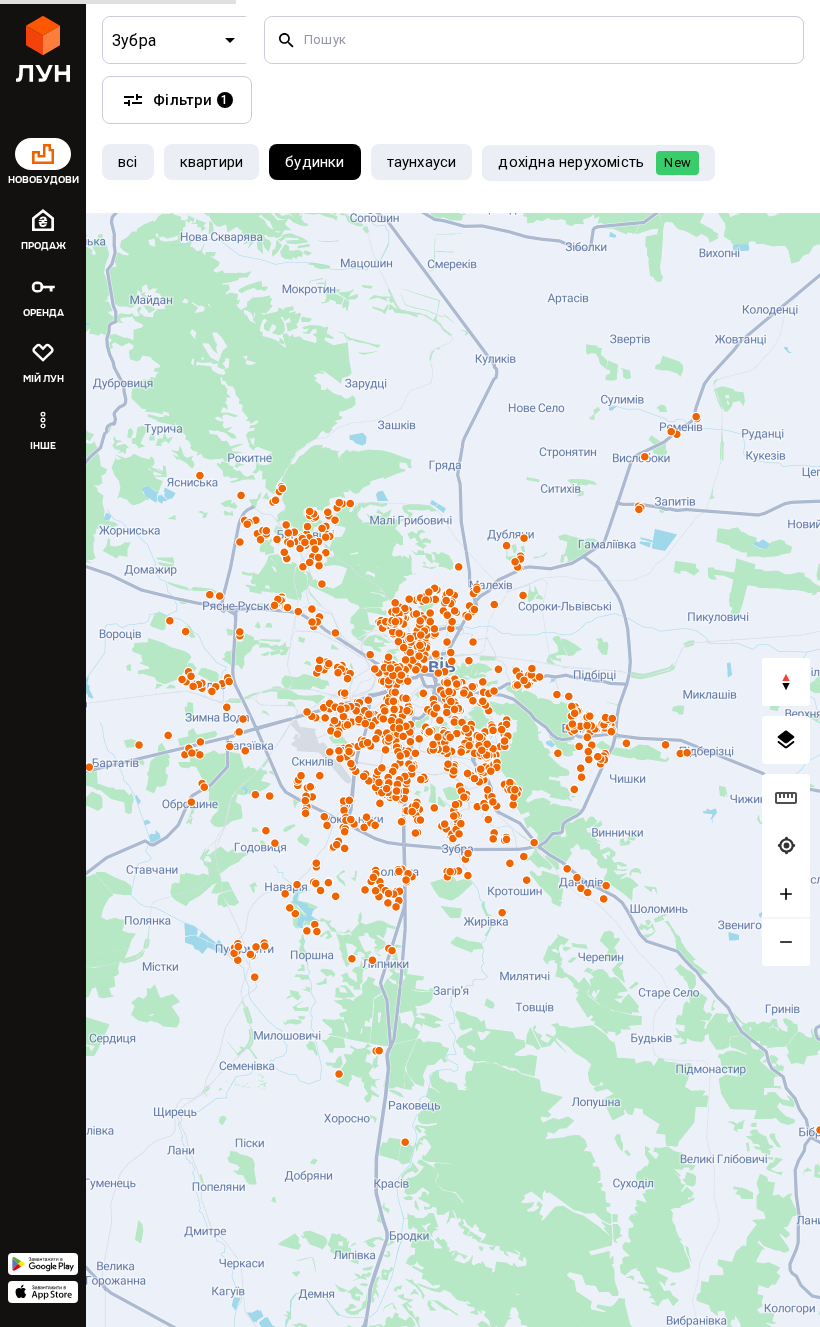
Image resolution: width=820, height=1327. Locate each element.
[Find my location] (786, 846)
